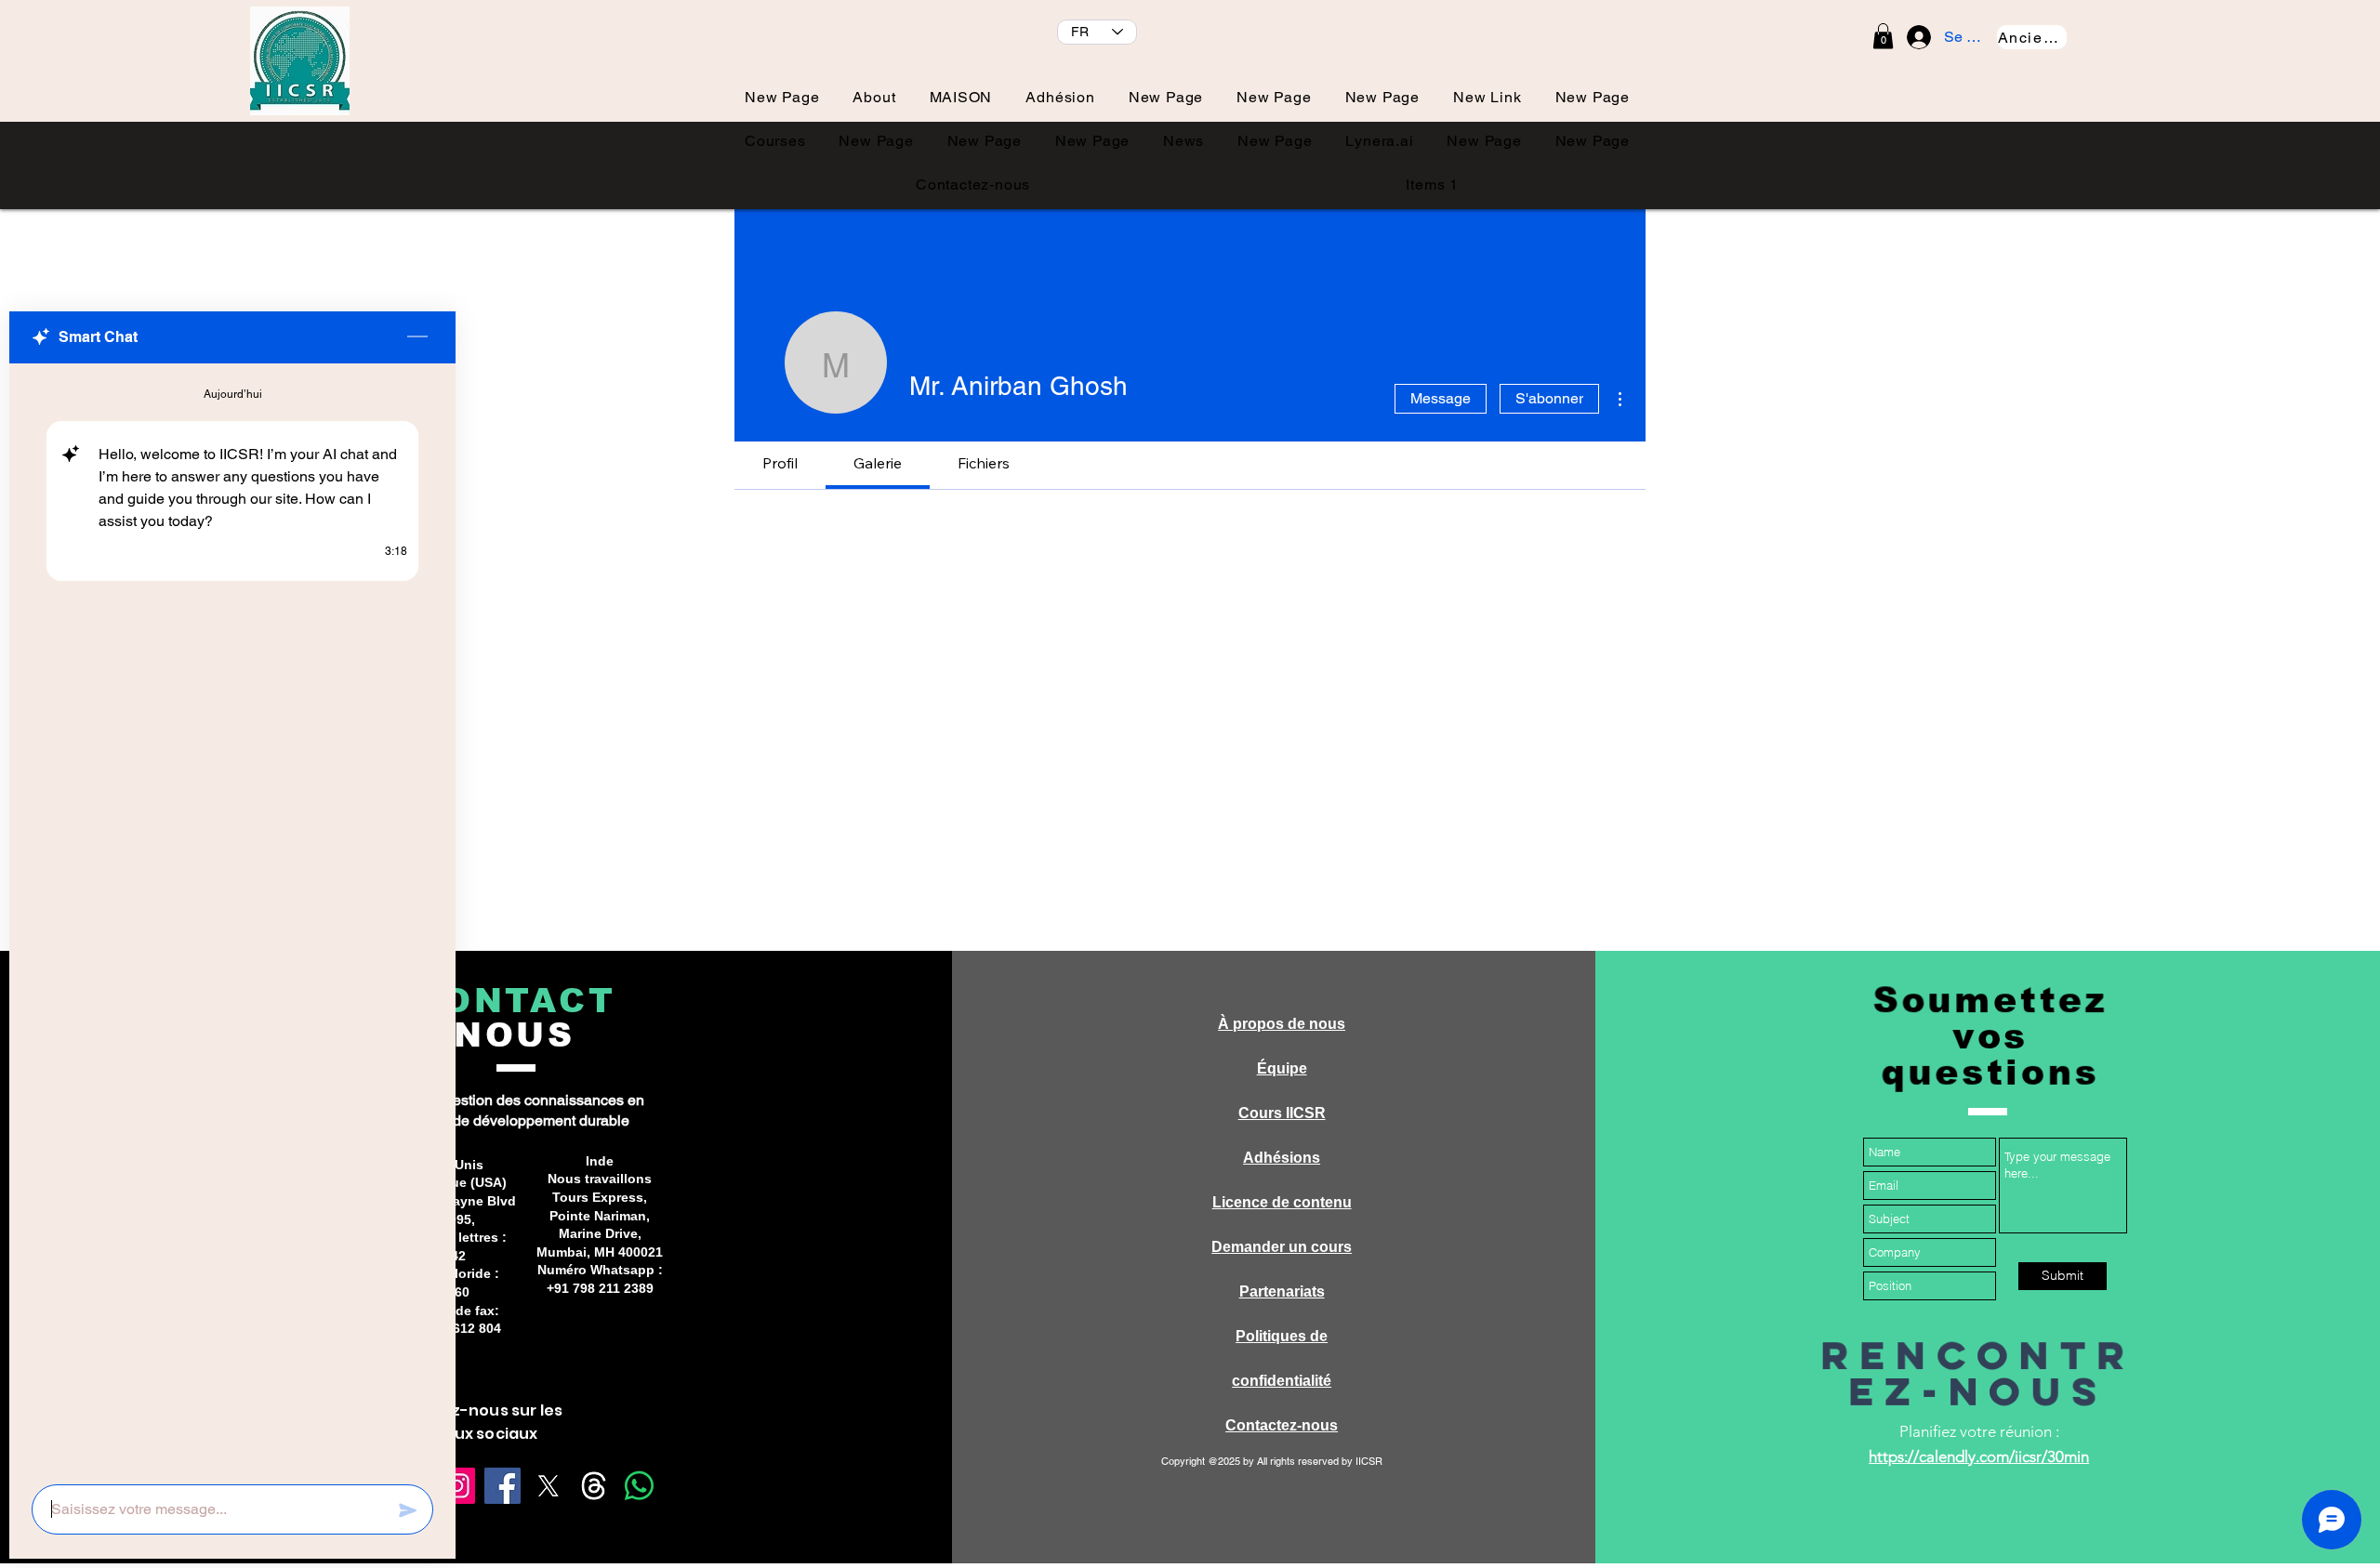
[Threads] (594, 1486)
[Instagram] (457, 1486)
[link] (1883, 36)
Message (1441, 398)
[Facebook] (502, 1486)
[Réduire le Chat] (417, 337)
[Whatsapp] (639, 1486)
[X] (548, 1486)
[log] (232, 918)
